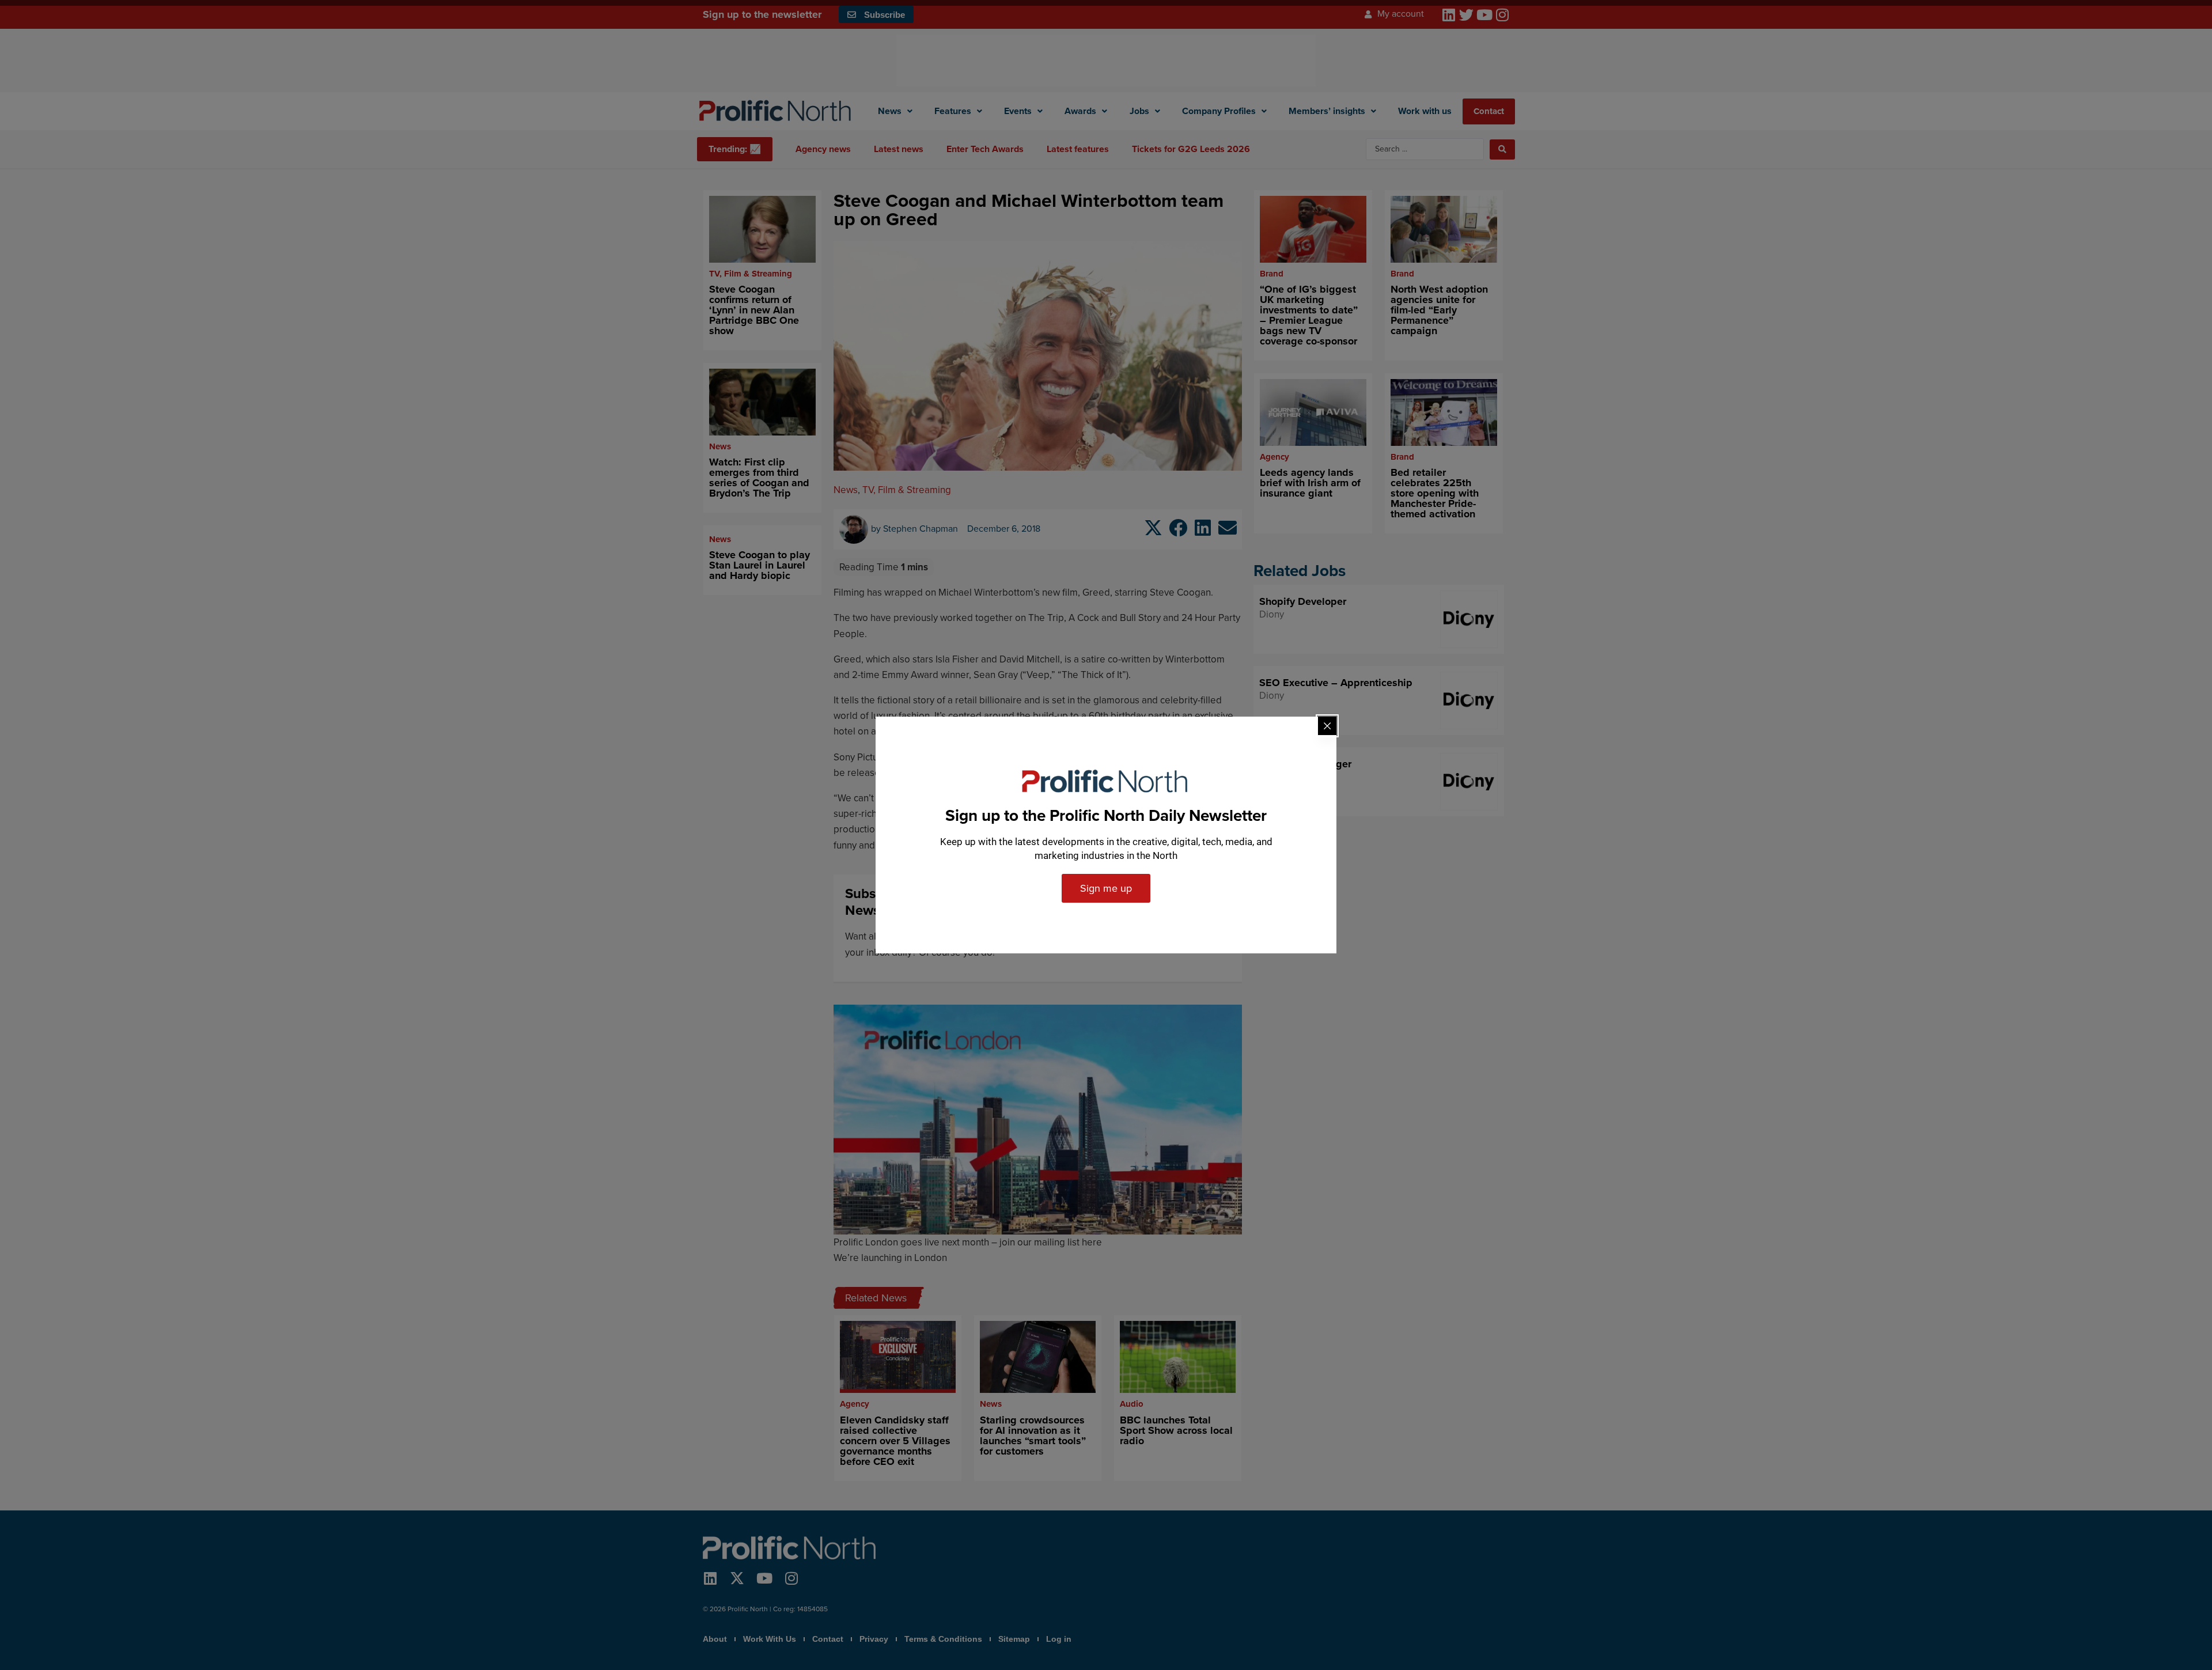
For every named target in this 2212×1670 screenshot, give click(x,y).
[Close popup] (1327, 726)
